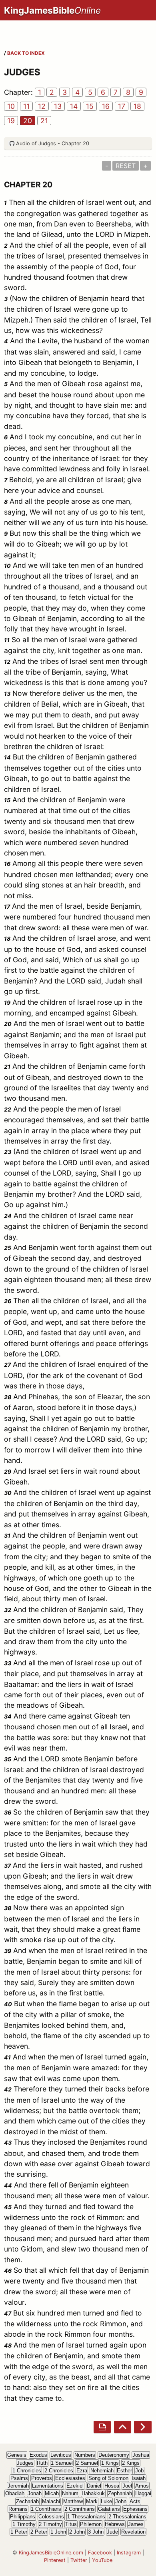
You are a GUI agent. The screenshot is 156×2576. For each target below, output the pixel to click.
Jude (112, 2532)
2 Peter (39, 2532)
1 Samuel (62, 2463)
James (136, 2524)
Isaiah (139, 2478)
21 (44, 121)
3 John (96, 2532)
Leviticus (61, 2455)
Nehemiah (102, 2471)
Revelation (133, 2532)
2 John (77, 2532)
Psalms (19, 2478)
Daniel (94, 2486)
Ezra (82, 2471)
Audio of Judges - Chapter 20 (53, 143)
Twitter (79, 2560)
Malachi (51, 2501)
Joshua (141, 2455)
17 (122, 106)
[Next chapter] (143, 2427)
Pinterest (55, 2560)
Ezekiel (75, 2486)
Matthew (73, 2501)
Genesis (17, 2455)
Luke (106, 2501)
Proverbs (42, 2478)
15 (90, 106)
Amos (142, 2486)
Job (139, 2471)
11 (26, 106)
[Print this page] (102, 2427)
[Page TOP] (123, 2427)
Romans (18, 2509)
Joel (127, 2486)
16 (106, 106)
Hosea (112, 2486)
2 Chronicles (59, 2471)
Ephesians (135, 2509)
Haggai (143, 2493)
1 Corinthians (46, 2509)
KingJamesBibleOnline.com (51, 2553)
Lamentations (48, 2486)
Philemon (91, 2524)
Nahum (70, 2493)
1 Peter (19, 2532)
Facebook (100, 2553)
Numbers (85, 2455)
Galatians (109, 2509)
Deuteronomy (114, 2455)
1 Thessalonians (86, 2517)
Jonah (35, 2493)
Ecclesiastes (70, 2478)
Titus (71, 2524)
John (121, 2501)
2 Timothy (50, 2524)
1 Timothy (24, 2524)
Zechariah (27, 2501)
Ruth (42, 2463)
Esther (124, 2471)
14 (74, 106)
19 (11, 121)
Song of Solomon (108, 2478)
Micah (52, 2493)
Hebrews (115, 2524)
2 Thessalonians (127, 2517)
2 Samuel (87, 2463)
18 (137, 106)
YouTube (102, 2560)
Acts (135, 2501)
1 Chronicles (27, 2471)
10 (11, 106)
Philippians (23, 2517)
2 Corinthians (80, 2509)
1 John (58, 2532)
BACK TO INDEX (26, 53)
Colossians (51, 2517)
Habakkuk (93, 2493)
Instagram (129, 2553)
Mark (92, 2501)
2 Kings (131, 2463)
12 (42, 106)
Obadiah (15, 2493)
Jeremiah (18, 2486)
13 (58, 106)
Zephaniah (120, 2493)
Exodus (38, 2455)
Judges (25, 2463)
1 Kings (110, 2463)
